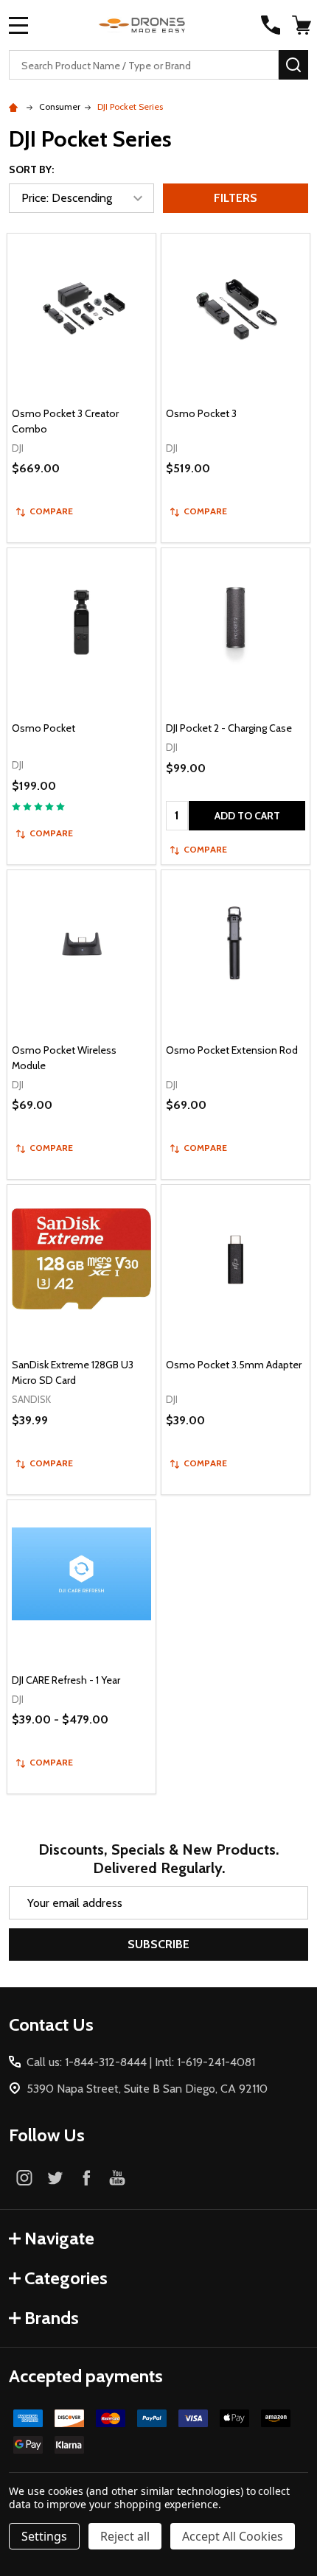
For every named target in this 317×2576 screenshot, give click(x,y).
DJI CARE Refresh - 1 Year (66, 1680)
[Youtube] (117, 2177)
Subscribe (158, 1944)
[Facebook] (86, 2177)
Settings (44, 2536)
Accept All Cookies (233, 2536)
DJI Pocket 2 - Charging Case (229, 728)
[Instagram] (24, 2177)
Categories (66, 2278)
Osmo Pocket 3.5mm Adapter (234, 1365)
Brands (52, 2318)
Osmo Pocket (43, 728)
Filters (236, 198)
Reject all (125, 2536)
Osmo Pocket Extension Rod (232, 1050)
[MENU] (18, 25)
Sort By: (31, 169)
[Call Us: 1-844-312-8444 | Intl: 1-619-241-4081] (271, 25)
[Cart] (302, 25)
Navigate (59, 2238)
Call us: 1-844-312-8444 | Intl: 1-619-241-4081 (141, 2062)
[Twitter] (55, 2177)
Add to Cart (247, 816)
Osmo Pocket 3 (201, 413)
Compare (51, 511)
